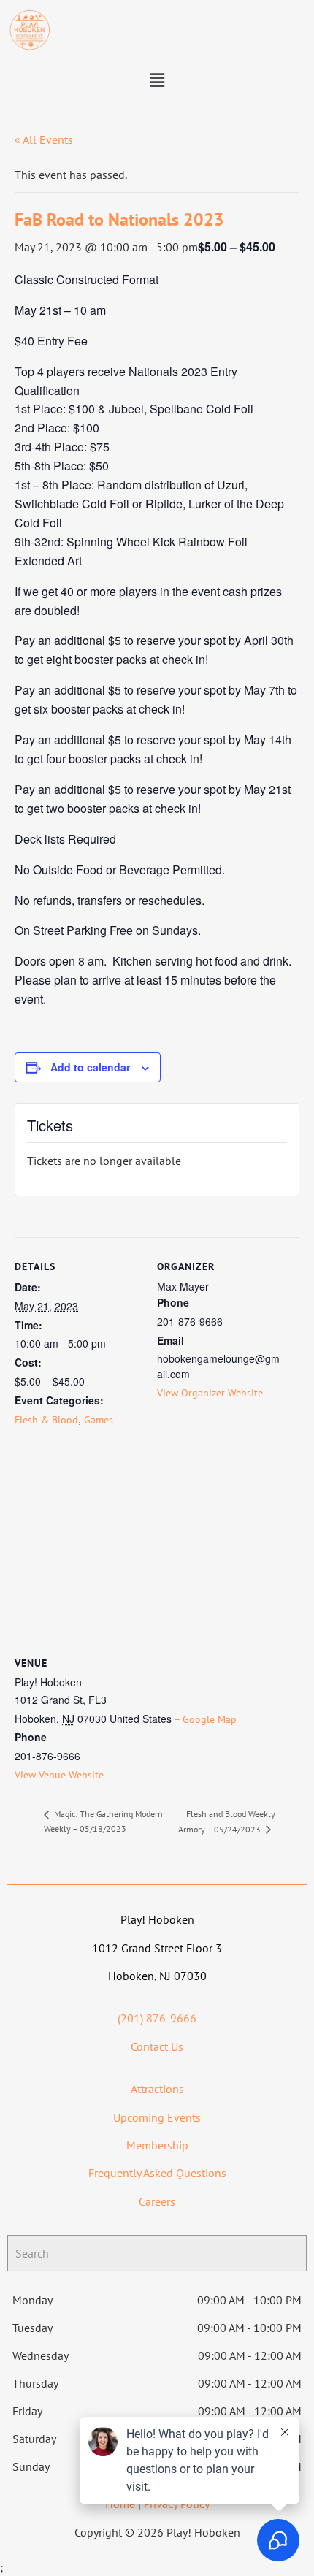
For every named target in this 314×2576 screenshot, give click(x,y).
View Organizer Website (210, 1393)
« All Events (44, 139)
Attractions (157, 2089)
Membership (157, 2145)
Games (99, 1420)
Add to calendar (90, 1067)
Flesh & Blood (46, 1420)
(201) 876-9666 (157, 2018)
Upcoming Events (157, 2117)
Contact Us (157, 2046)
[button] (157, 81)
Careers (157, 2201)
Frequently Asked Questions (157, 2173)
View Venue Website (59, 1775)
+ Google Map (206, 1719)
